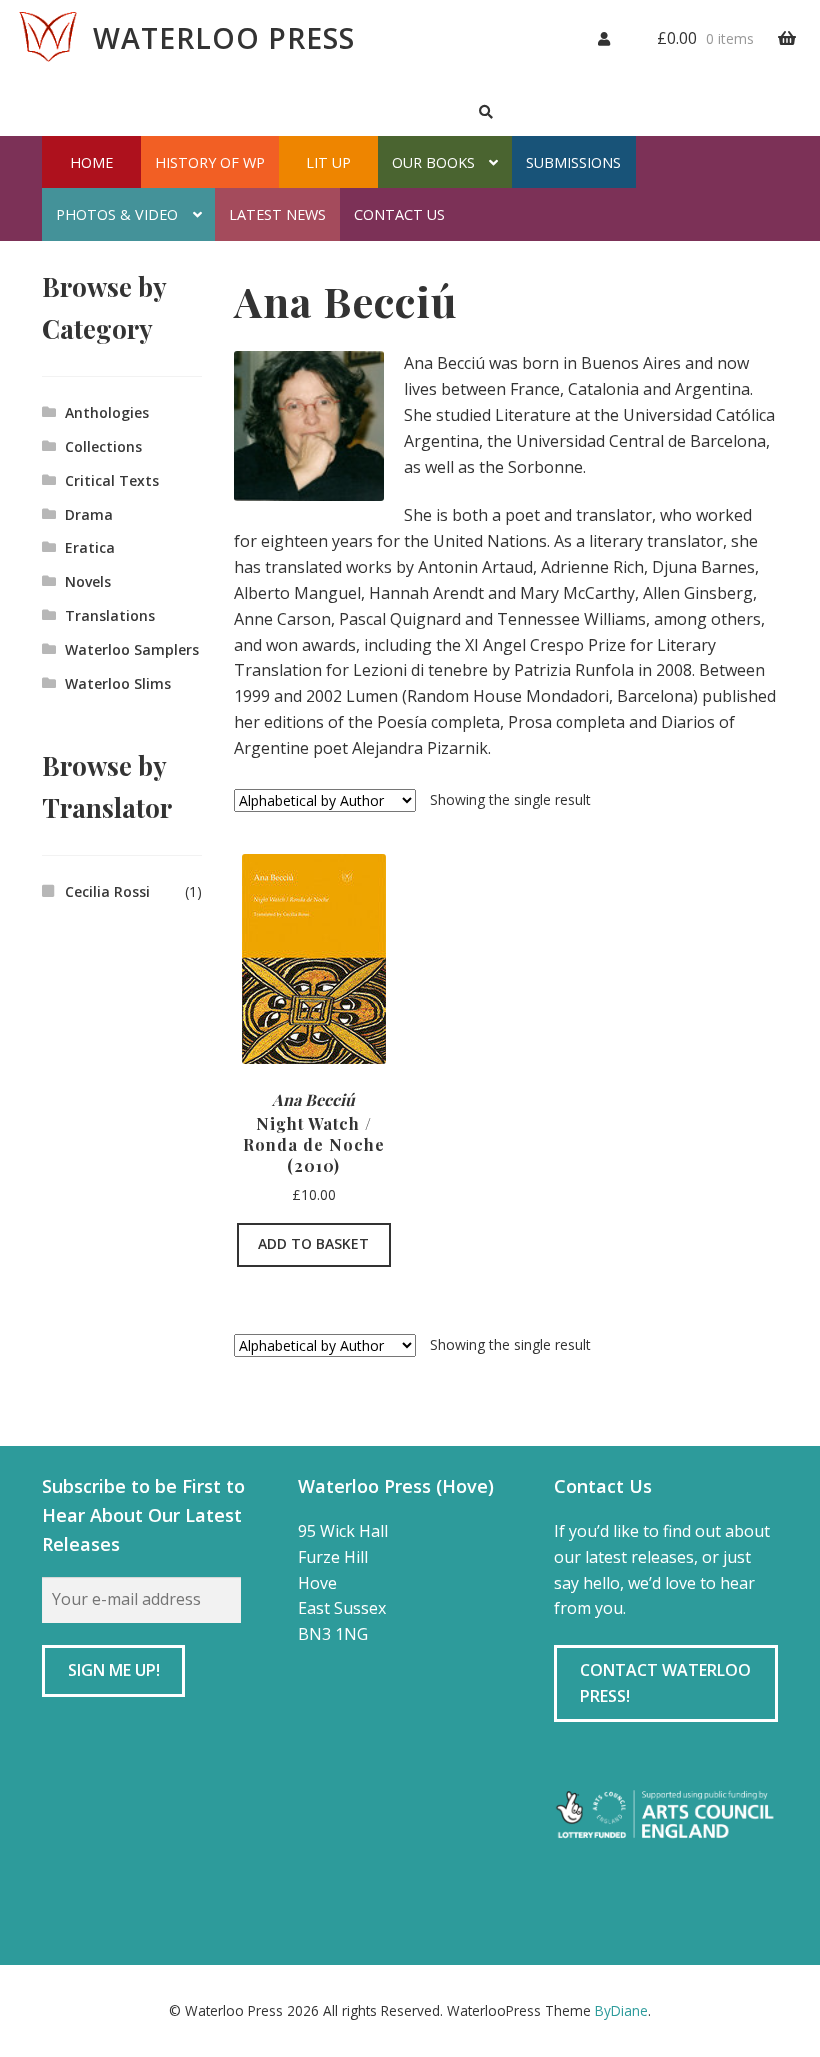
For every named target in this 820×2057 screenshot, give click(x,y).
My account (594, 35)
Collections (103, 446)
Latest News (277, 214)
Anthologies (107, 412)
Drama (89, 514)
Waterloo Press (224, 38)
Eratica (90, 547)
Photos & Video (117, 214)
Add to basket (313, 1243)
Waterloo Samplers (132, 649)
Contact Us (399, 214)
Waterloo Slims (118, 683)
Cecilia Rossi (107, 891)
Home (91, 162)
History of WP (210, 162)
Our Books (433, 162)
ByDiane (621, 2010)
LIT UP (328, 162)
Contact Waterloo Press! (665, 1683)
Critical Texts (112, 480)
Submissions (573, 162)
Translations (110, 615)
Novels (88, 581)
